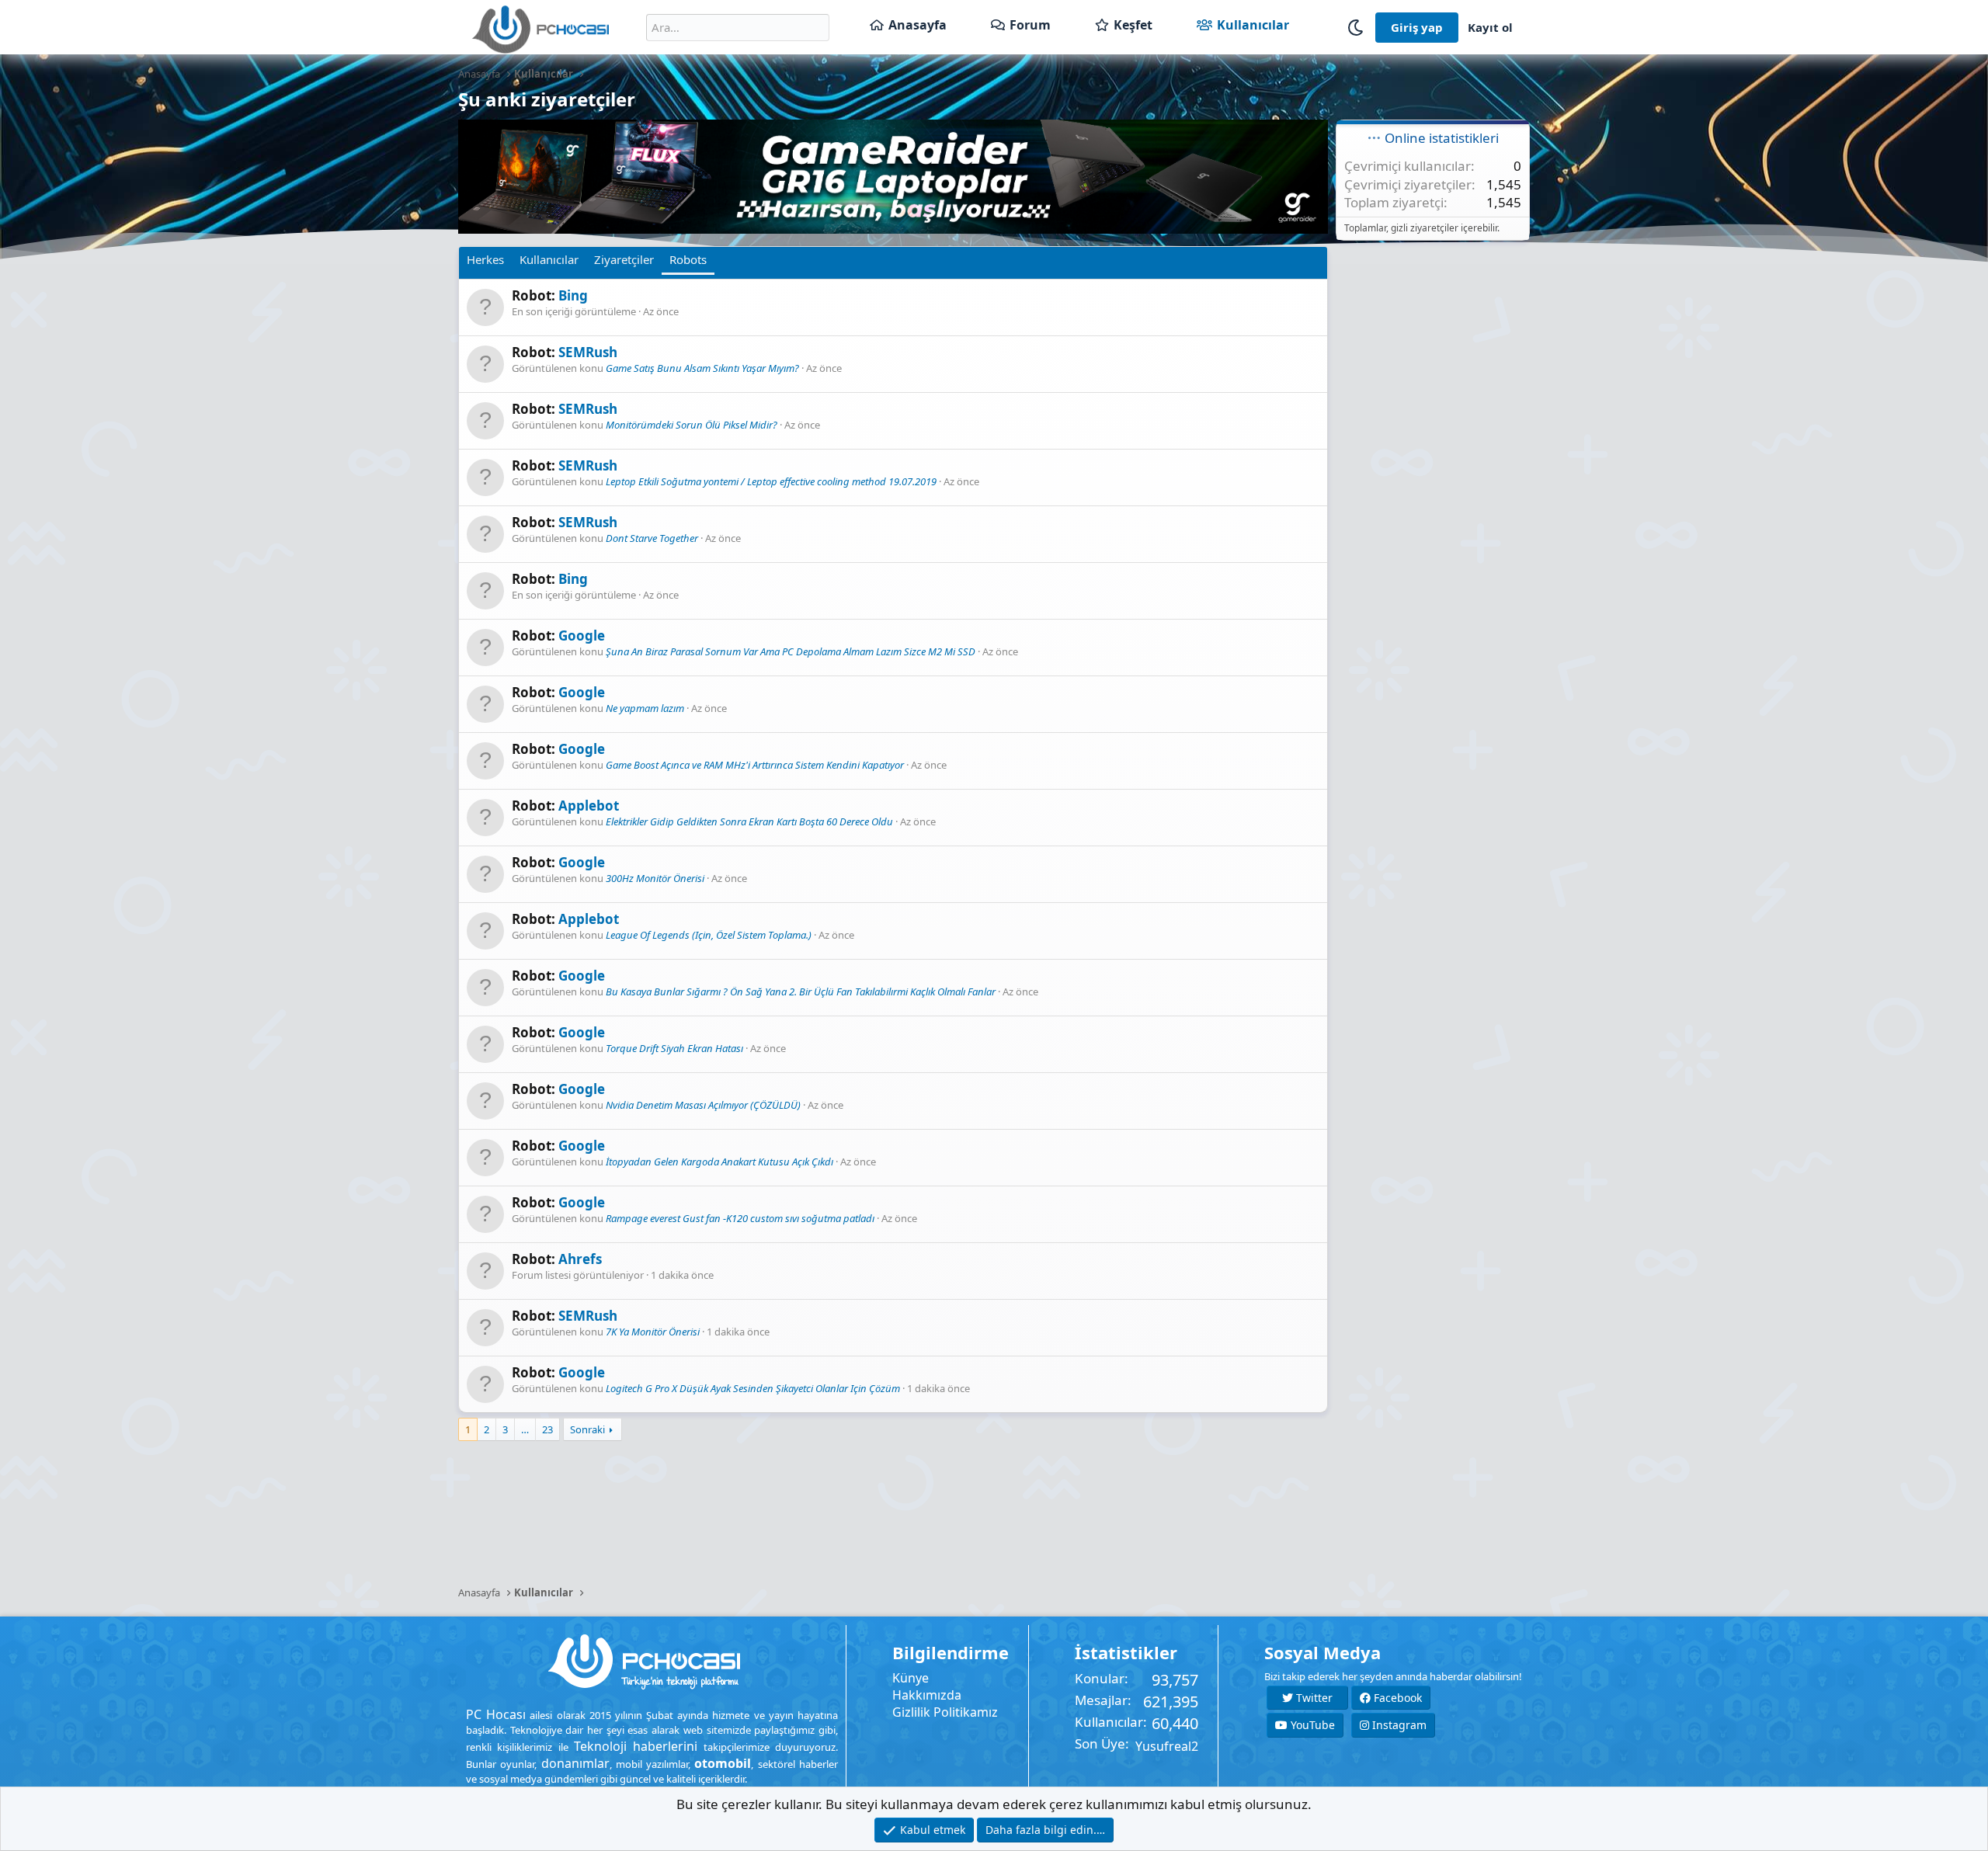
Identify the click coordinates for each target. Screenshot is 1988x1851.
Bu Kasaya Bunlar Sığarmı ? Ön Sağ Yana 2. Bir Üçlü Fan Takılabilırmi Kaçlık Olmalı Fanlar (801, 991)
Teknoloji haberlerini (636, 1746)
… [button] (525, 1429)
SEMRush (588, 352)
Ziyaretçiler (624, 259)
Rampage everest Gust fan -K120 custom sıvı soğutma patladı (740, 1218)
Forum (1030, 25)
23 (547, 1429)
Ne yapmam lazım (645, 708)
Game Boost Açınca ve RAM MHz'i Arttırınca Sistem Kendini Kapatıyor (755, 765)
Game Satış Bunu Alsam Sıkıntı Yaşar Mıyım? (702, 368)
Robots (688, 259)
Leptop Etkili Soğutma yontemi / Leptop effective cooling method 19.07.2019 (771, 481)
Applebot (589, 806)
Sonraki (587, 1429)
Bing (573, 295)
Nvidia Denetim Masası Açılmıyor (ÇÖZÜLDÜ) (703, 1105)
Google (582, 636)
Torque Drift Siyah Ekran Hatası (674, 1048)
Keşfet (1133, 25)
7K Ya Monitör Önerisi (653, 1332)
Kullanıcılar (1253, 25)
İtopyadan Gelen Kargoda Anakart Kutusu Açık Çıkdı (719, 1162)
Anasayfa (918, 25)
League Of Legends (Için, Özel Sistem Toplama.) (709, 935)
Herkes (485, 259)
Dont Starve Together (652, 538)
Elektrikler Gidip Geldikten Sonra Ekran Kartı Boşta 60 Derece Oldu (749, 821)
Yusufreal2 (1167, 1746)
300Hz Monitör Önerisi (655, 878)
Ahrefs (580, 1259)
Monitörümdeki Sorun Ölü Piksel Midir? (692, 425)
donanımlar (575, 1763)
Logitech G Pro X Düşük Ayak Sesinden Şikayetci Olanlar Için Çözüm (753, 1388)
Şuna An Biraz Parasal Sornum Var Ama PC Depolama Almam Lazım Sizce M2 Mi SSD (791, 651)
